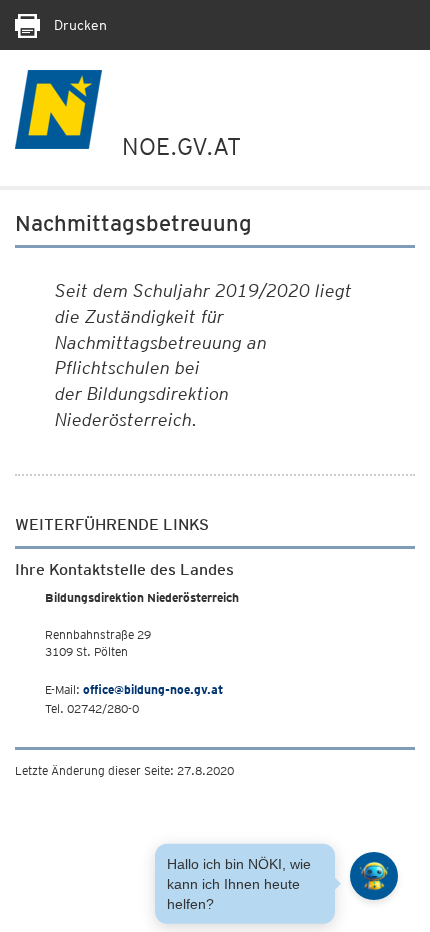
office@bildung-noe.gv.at (153, 689)
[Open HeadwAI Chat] (374, 876)
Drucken (78, 25)
